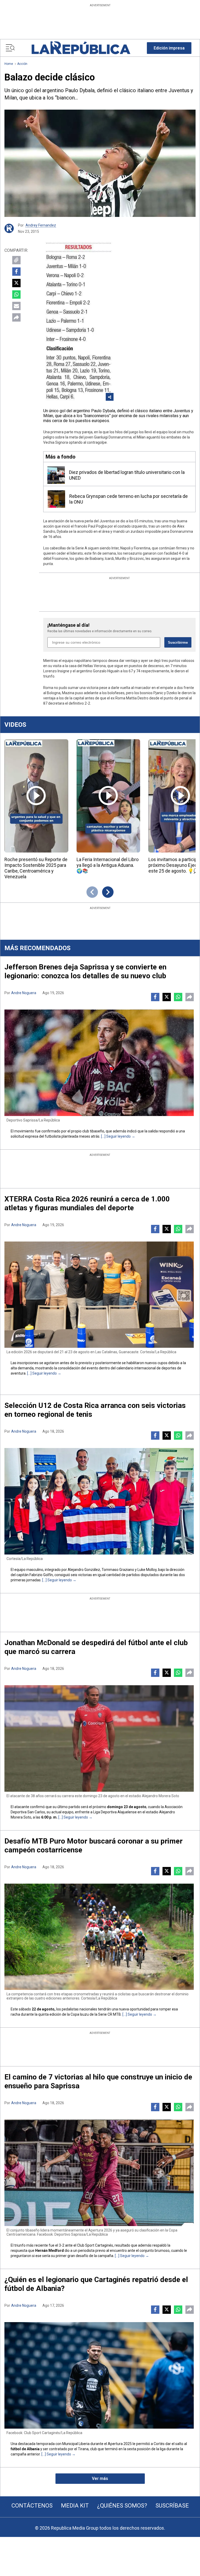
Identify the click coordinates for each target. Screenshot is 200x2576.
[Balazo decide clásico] (100, 163)
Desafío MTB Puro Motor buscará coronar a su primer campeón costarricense (93, 1845)
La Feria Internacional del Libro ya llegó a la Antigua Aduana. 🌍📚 (108, 865)
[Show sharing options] (110, 397)
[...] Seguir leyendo (116, 1136)
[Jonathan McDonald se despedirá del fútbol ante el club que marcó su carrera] (99, 1738)
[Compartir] (16, 317)
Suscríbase (172, 2506)
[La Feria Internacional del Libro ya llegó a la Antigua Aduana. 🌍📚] (108, 796)
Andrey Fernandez (41, 225)
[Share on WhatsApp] (16, 294)
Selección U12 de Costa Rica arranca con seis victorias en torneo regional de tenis (95, 1410)
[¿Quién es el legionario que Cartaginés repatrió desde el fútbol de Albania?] (99, 2375)
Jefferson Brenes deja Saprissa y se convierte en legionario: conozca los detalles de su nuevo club (85, 971)
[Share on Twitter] (16, 283)
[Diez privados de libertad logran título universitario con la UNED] (56, 475)
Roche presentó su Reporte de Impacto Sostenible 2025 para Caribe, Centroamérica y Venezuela (36, 868)
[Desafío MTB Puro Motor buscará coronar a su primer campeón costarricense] (99, 1937)
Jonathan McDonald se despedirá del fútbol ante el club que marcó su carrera (96, 1647)
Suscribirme (178, 643)
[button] (169, 48)
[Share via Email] (16, 306)
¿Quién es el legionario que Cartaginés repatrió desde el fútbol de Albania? (96, 2284)
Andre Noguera (24, 993)
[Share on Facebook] (16, 272)
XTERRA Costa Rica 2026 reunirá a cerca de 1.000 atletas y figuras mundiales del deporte (87, 1203)
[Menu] (10, 48)
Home (9, 64)
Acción (22, 64)
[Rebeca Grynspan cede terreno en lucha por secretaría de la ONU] (56, 499)
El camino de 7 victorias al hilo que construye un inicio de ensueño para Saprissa (98, 2081)
